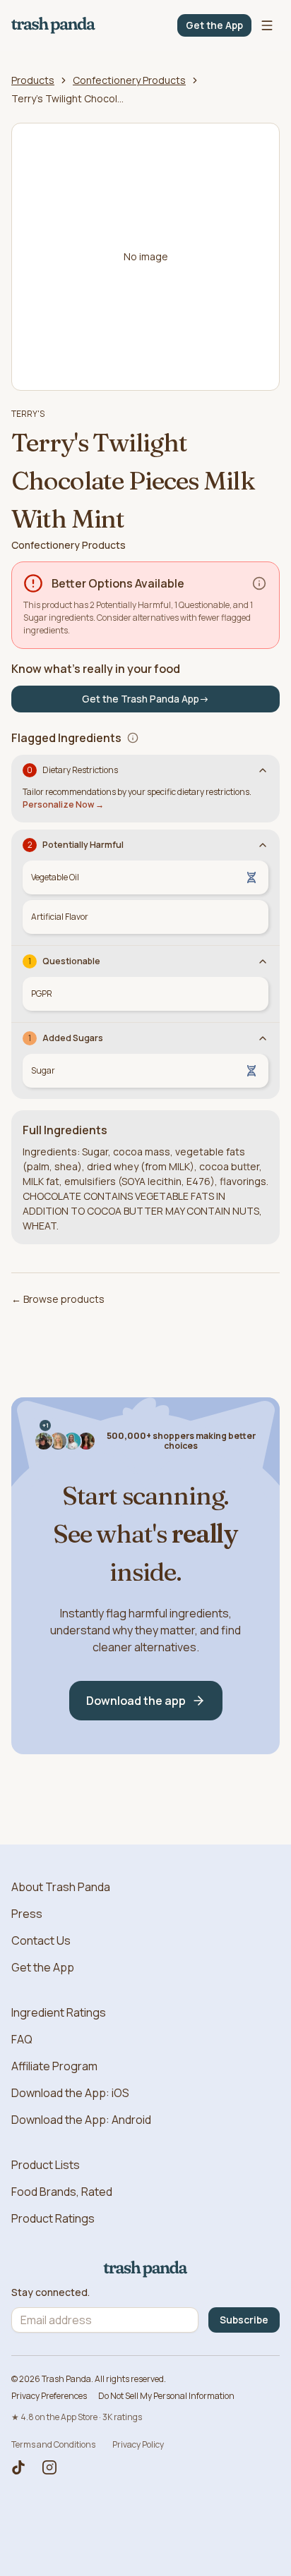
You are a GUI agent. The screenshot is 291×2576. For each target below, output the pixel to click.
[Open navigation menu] (267, 25)
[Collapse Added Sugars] (263, 1038)
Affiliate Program (54, 2066)
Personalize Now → (63, 804)
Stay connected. (51, 2292)
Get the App (214, 25)
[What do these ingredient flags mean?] (133, 738)
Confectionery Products (129, 80)
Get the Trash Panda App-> (145, 699)
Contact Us (41, 1940)
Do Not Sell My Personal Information (166, 2396)
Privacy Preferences (49, 2396)
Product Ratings (53, 2218)
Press (27, 1914)
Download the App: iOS (70, 2093)
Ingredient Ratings (59, 2012)
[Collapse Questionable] (263, 961)
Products (33, 80)
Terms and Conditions (53, 2444)
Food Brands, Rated (62, 2192)
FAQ (22, 2039)
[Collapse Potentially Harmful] (263, 845)
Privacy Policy (138, 2444)
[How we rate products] (259, 583)
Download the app (136, 1701)
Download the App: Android (81, 2120)
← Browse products (58, 1299)
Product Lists (46, 2165)
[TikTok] (18, 2467)
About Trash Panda (61, 1887)
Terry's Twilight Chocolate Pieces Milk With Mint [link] (68, 98)
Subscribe (244, 2320)
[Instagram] (49, 2467)
